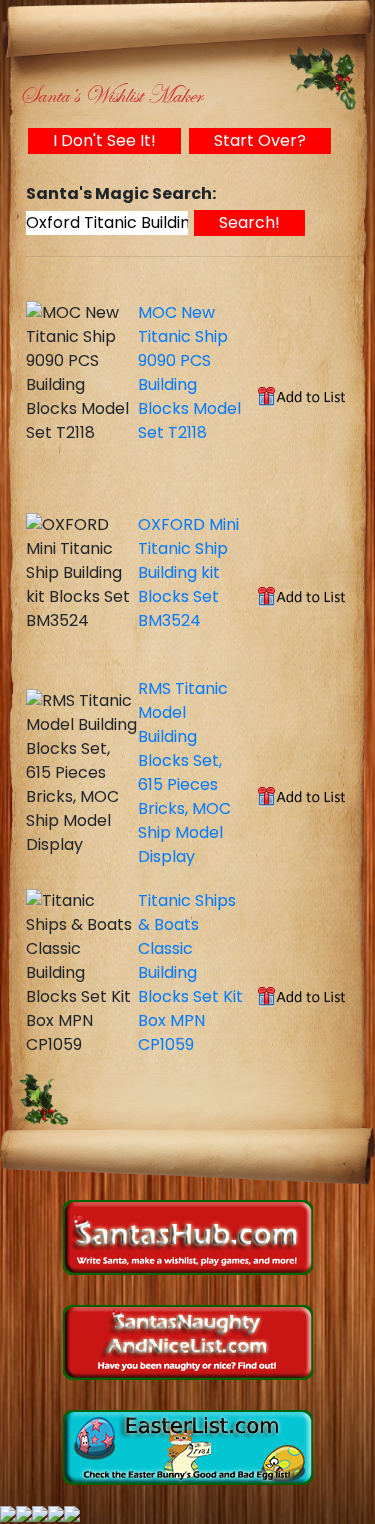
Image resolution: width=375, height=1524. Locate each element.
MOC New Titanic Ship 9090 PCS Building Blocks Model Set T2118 (189, 372)
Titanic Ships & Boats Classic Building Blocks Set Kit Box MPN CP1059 (190, 972)
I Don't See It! (104, 140)
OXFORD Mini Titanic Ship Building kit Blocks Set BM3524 (188, 572)
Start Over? (260, 140)
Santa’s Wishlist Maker (110, 95)
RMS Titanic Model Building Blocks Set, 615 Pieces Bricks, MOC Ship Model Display (184, 772)
